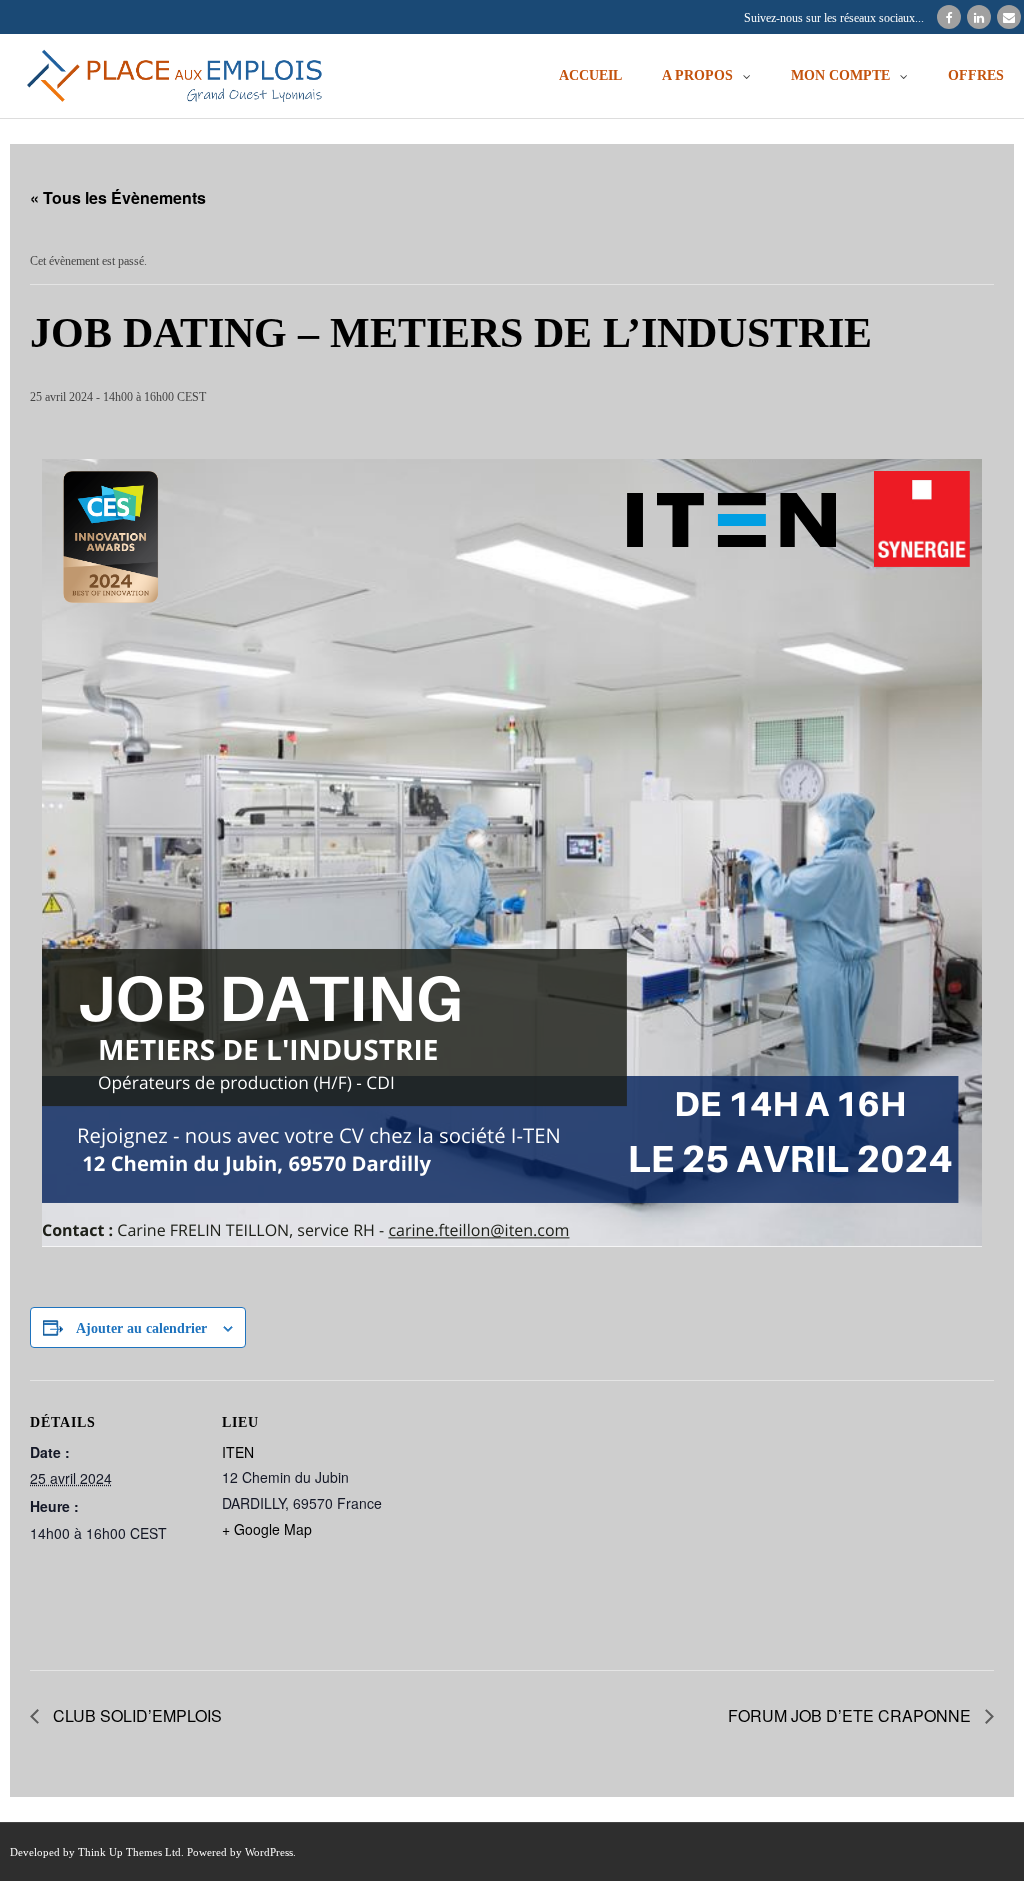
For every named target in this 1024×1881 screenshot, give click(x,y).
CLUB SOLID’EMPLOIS (135, 1715)
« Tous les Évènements (118, 197)
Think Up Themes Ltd (129, 1852)
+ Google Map (267, 1529)
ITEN (238, 1452)
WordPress (269, 1852)
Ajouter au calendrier (141, 1328)
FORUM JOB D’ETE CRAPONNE (851, 1715)
